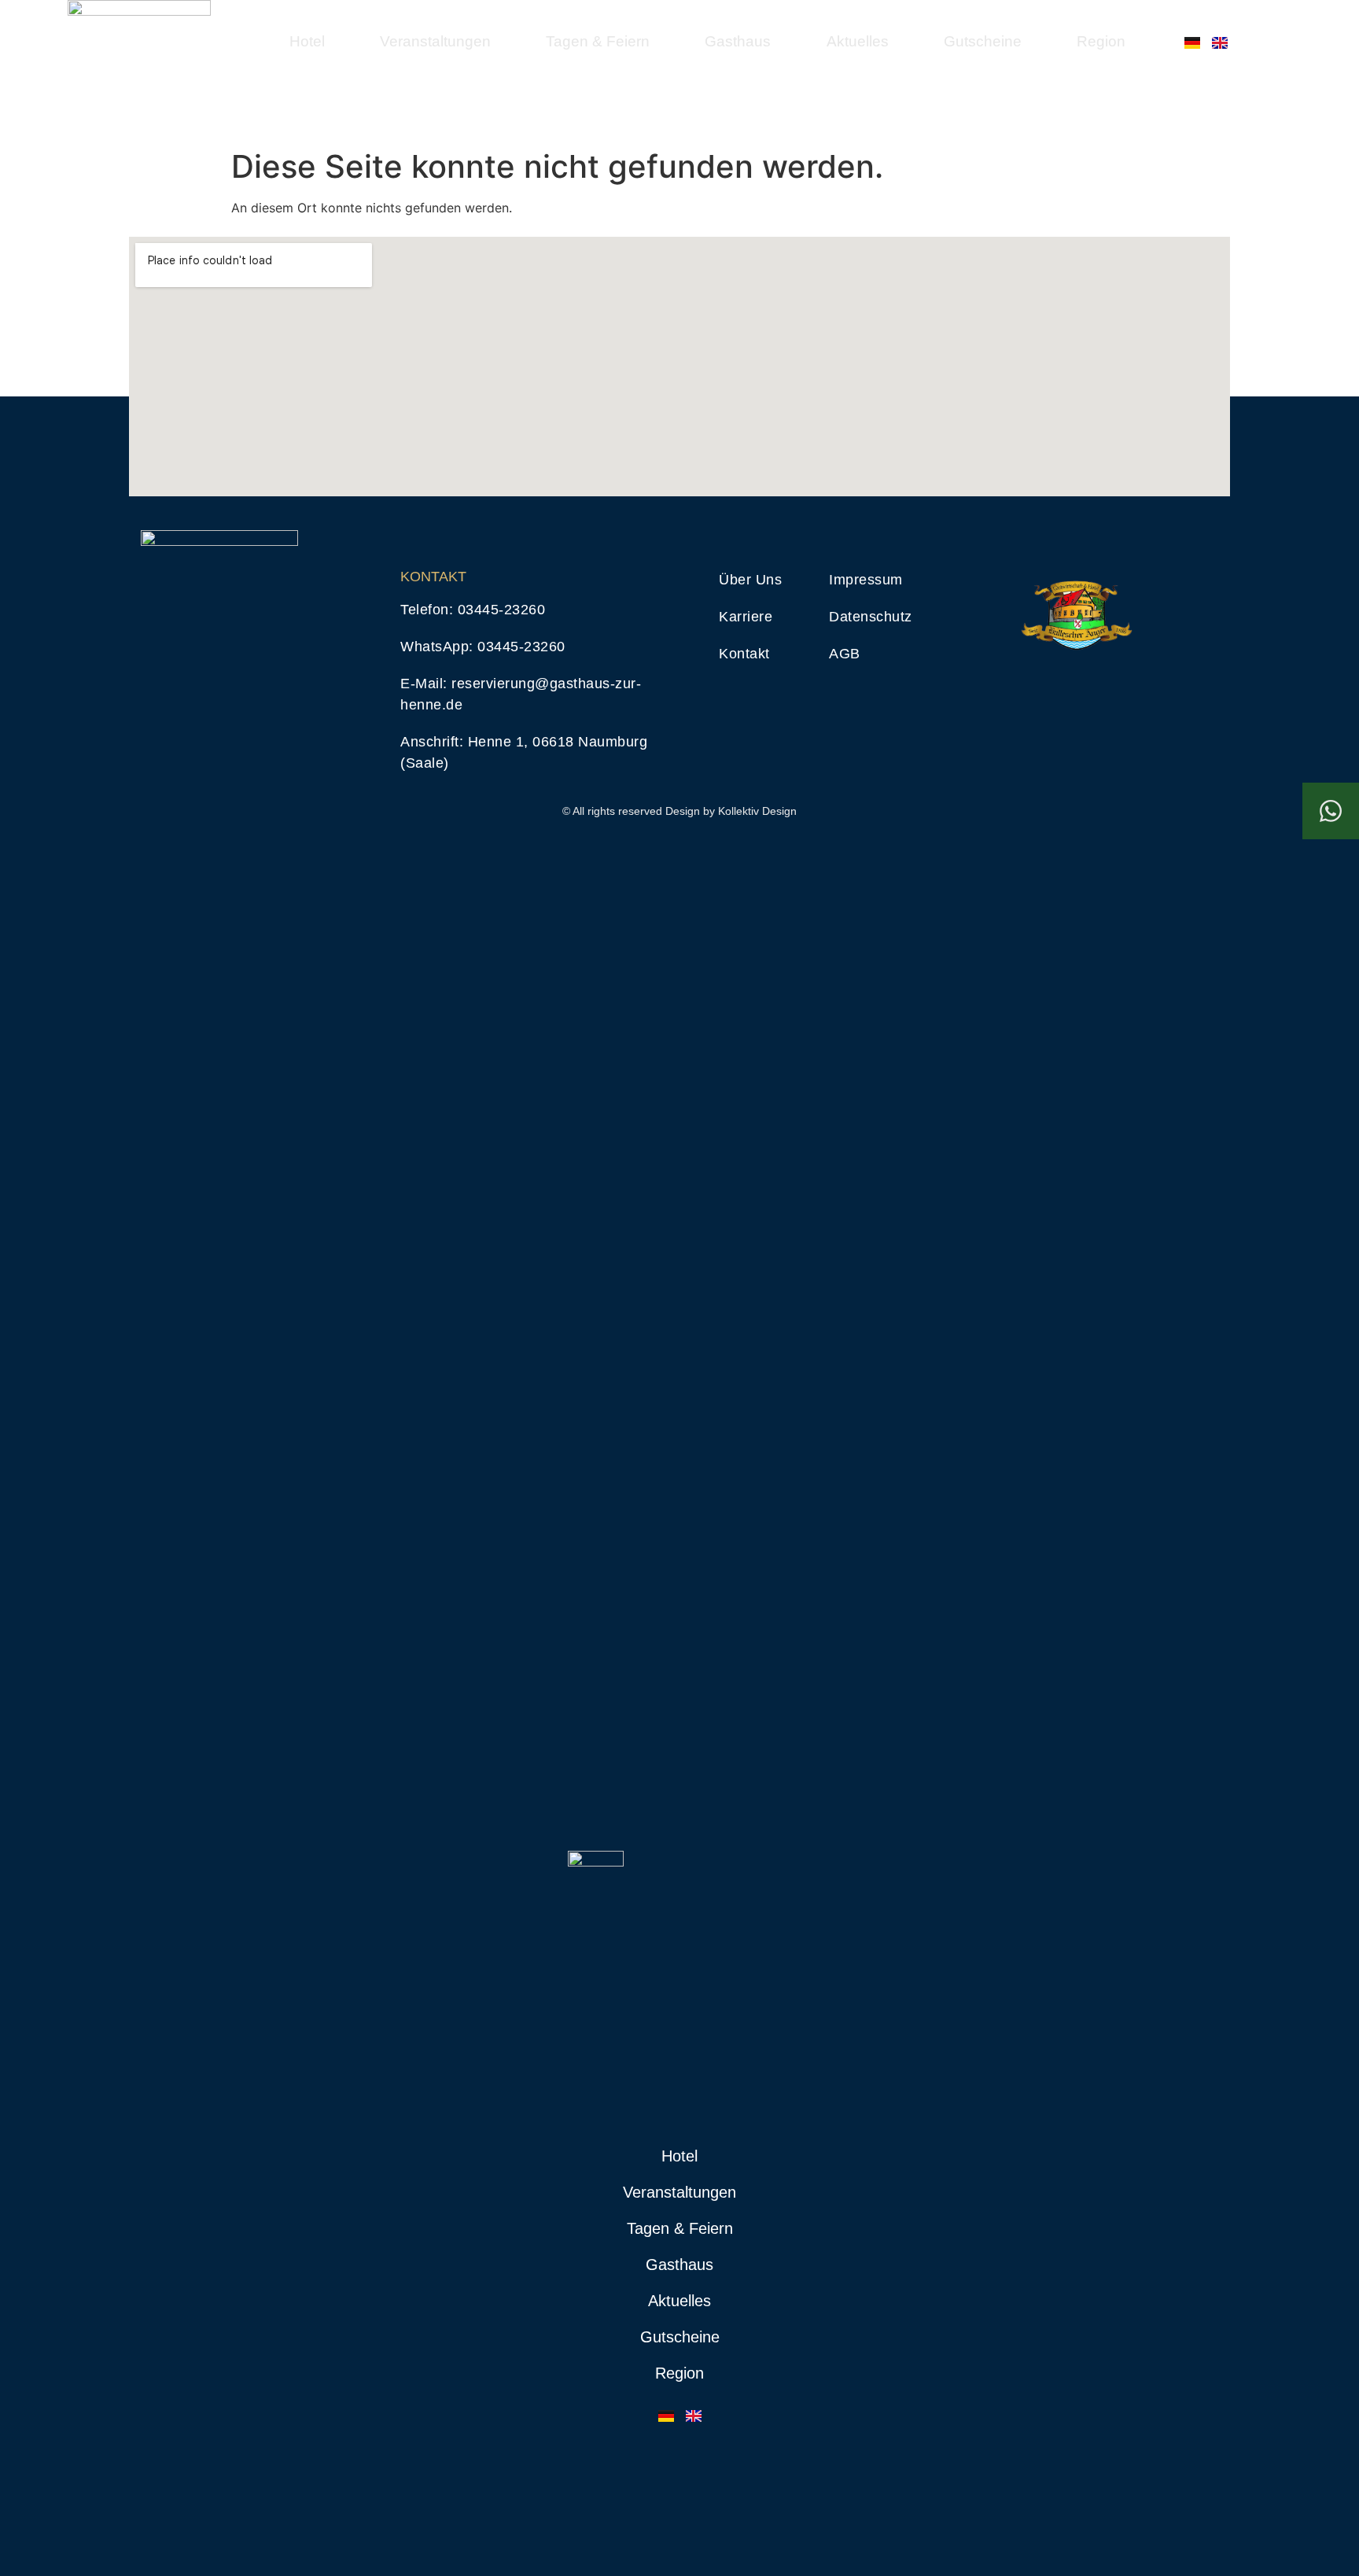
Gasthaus (738, 41)
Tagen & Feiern (598, 41)
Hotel (307, 41)
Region (1101, 41)
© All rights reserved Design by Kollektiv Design (679, 811)
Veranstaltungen (435, 41)
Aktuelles (858, 41)
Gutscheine (983, 41)
